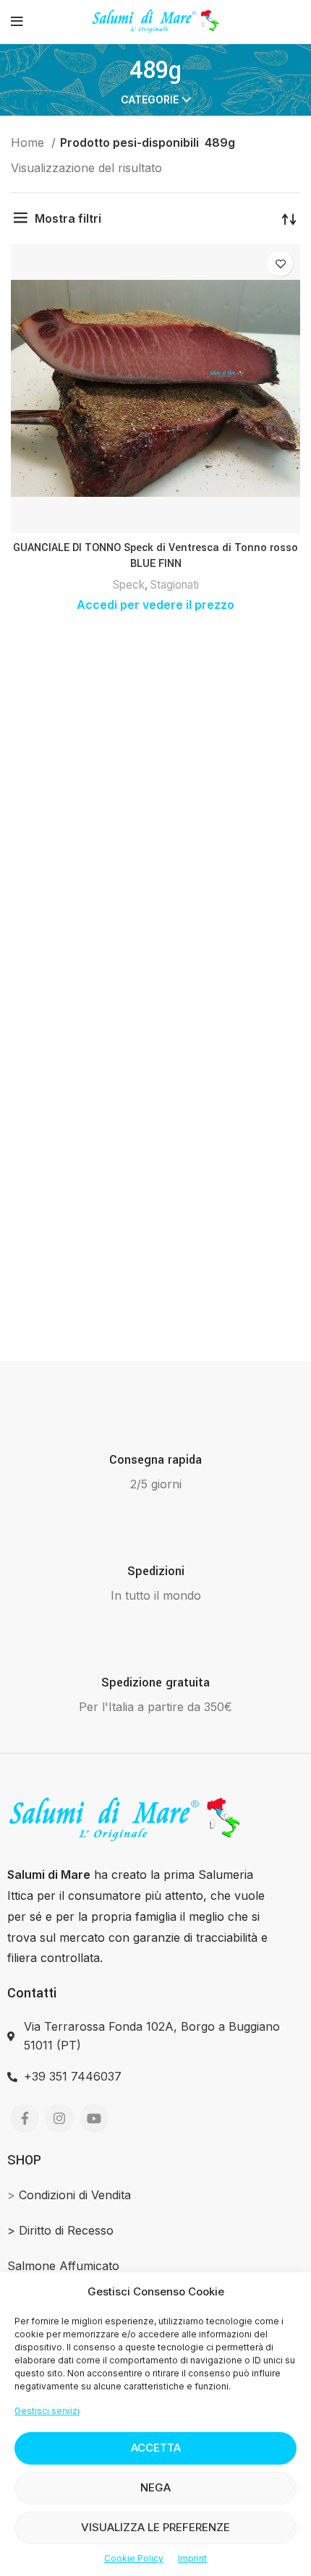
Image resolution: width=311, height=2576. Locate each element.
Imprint (192, 2558)
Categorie (150, 100)
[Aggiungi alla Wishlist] (280, 264)
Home (29, 142)
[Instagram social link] (59, 2118)
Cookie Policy (134, 2558)
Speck (129, 585)
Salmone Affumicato (63, 2266)
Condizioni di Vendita (75, 2195)
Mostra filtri (68, 218)
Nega (155, 2487)
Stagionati (175, 585)
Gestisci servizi (47, 2411)
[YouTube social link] (94, 2118)
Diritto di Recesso (66, 2230)
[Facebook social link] (25, 2118)
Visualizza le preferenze (155, 2527)
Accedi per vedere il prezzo (155, 605)
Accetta (156, 2448)
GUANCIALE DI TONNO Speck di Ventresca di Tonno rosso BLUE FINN (155, 556)
